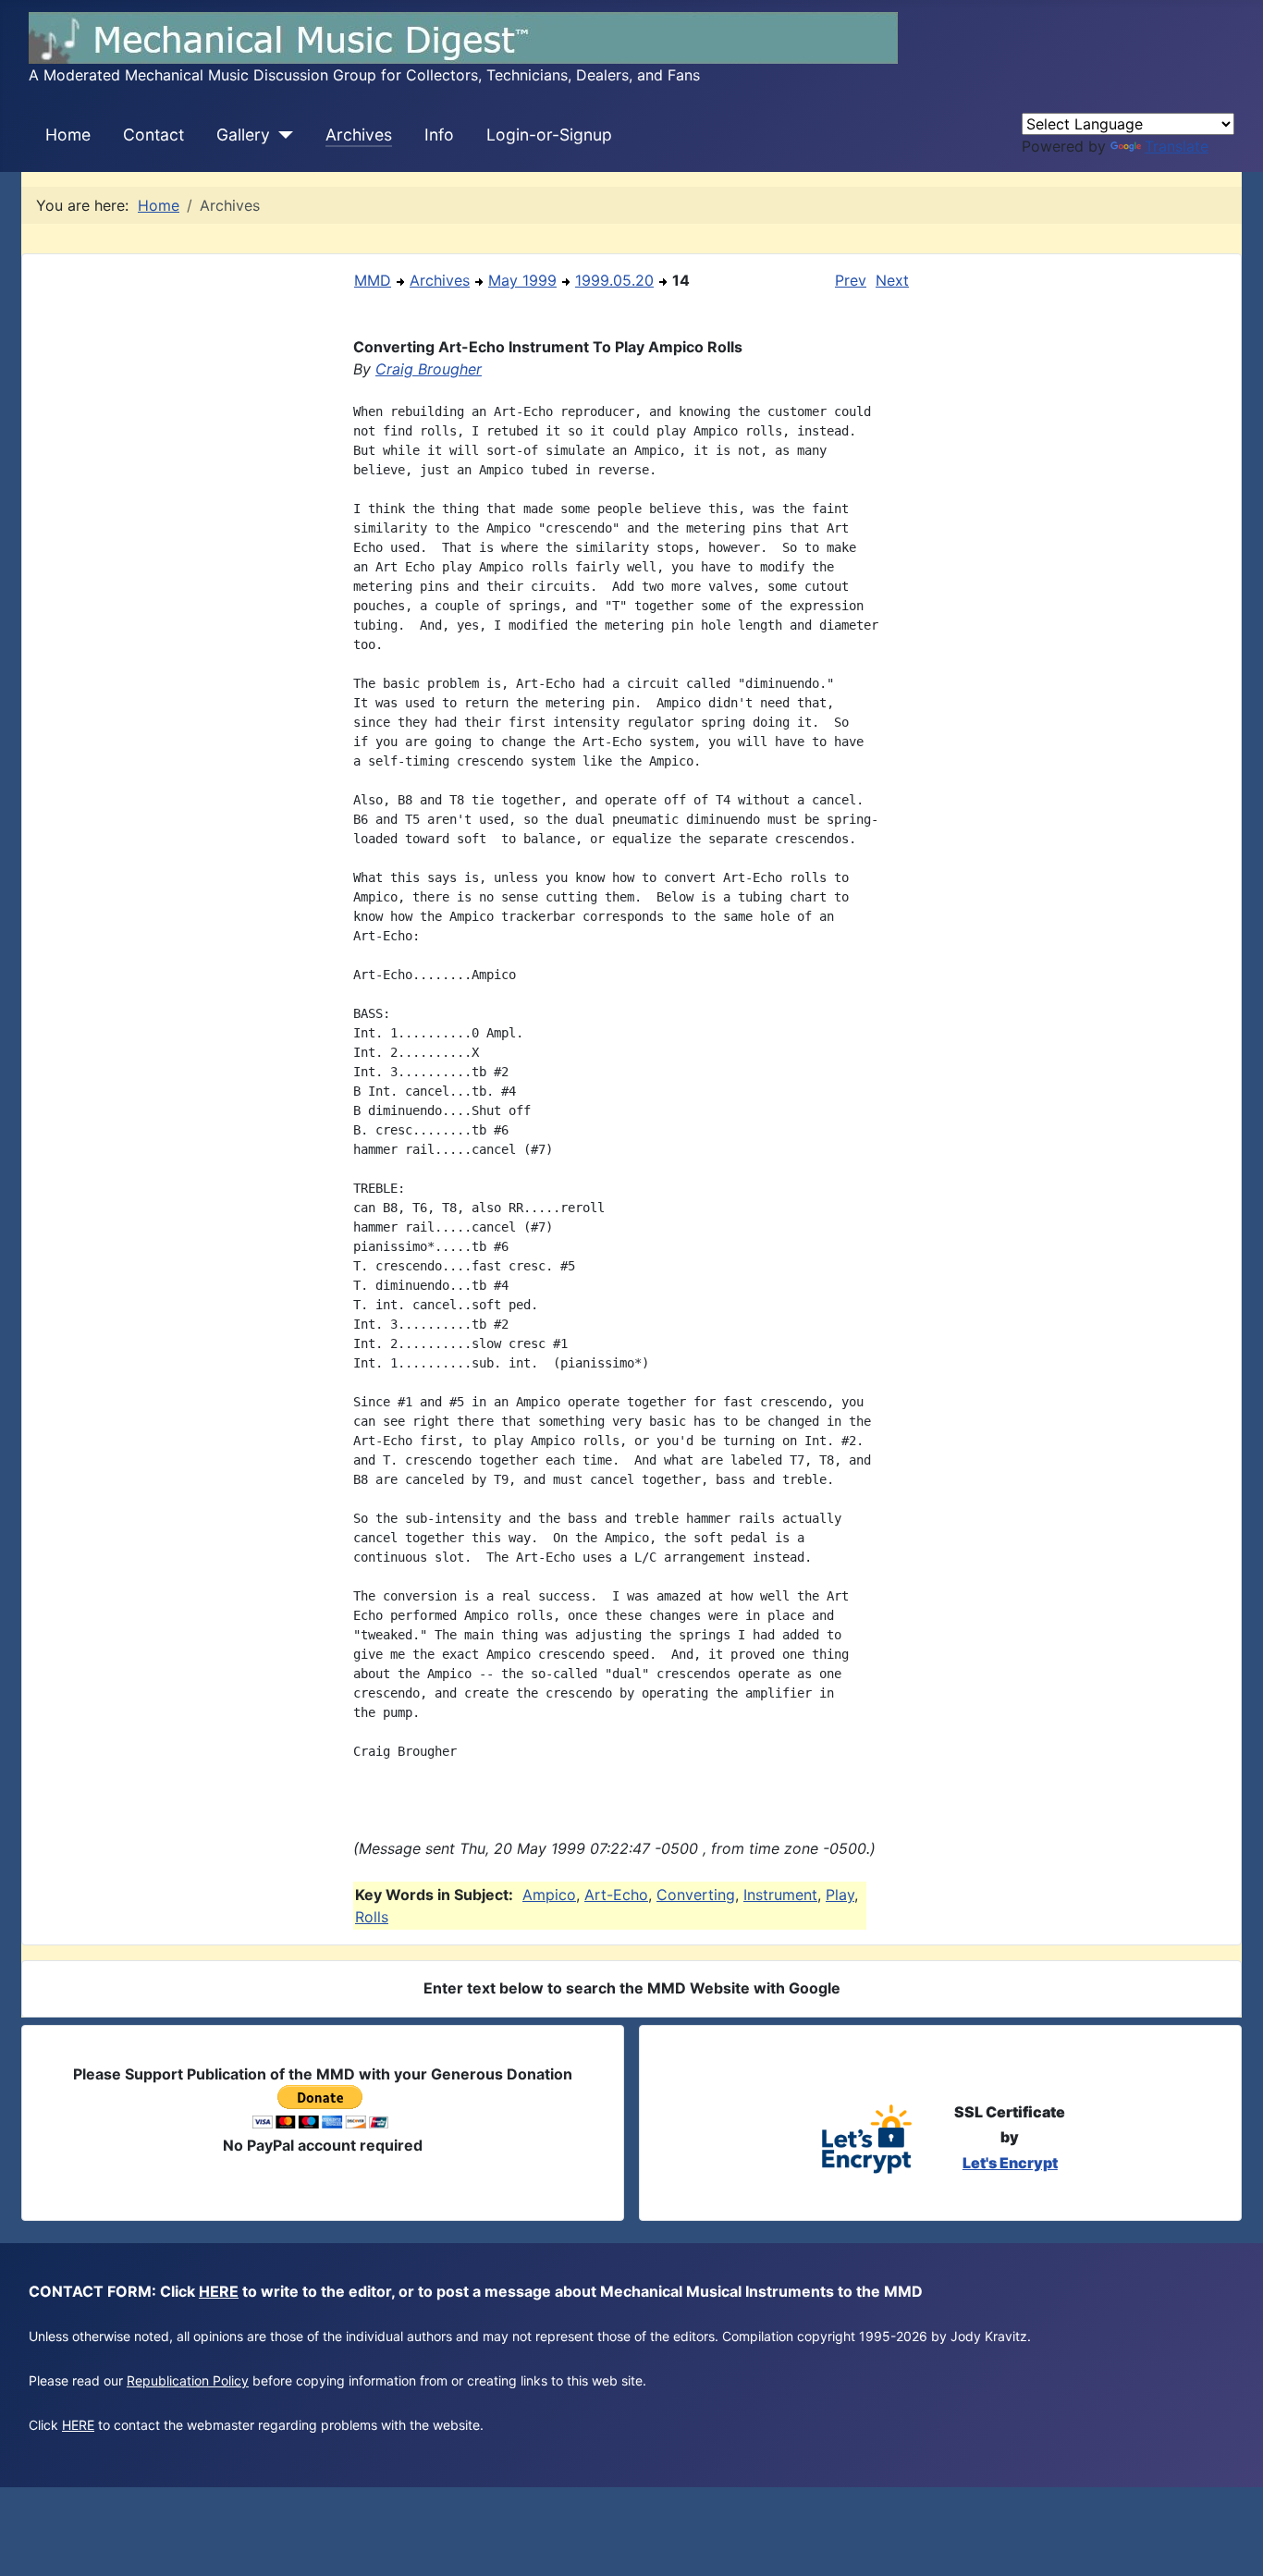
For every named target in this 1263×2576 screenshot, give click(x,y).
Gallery (243, 135)
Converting (696, 1895)
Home (68, 135)
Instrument (780, 1895)
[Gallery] (282, 135)
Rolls (372, 1917)
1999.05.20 (614, 280)
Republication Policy (188, 2380)
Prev (851, 280)
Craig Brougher (429, 369)
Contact (153, 135)
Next (892, 280)
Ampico (549, 1895)
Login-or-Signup (549, 135)
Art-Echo (616, 1895)
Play (840, 1895)
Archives (359, 135)
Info (439, 135)
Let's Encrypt (1010, 2163)
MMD (373, 280)
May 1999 (522, 280)
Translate (1177, 146)
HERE (219, 2291)
